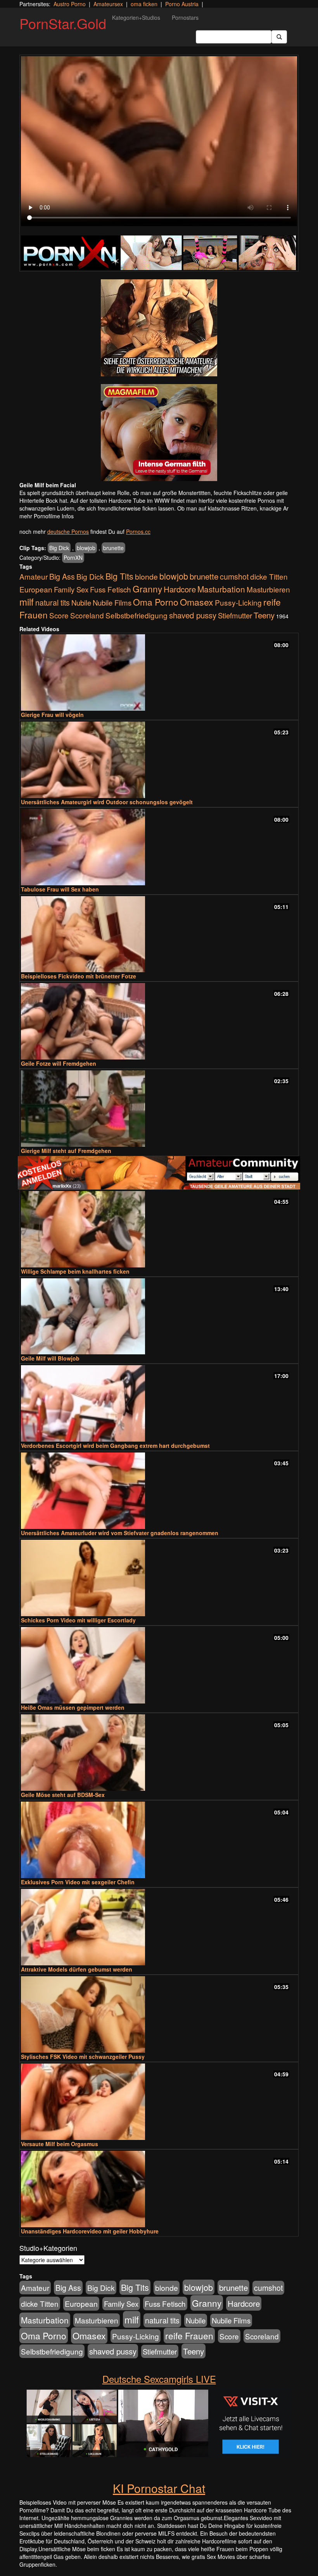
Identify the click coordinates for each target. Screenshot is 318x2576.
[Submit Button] (279, 37)
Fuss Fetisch (111, 589)
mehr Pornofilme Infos (47, 516)
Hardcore (180, 589)
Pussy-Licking (238, 602)
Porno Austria (182, 4)
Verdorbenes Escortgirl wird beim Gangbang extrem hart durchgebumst (115, 1446)
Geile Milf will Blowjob (50, 1358)
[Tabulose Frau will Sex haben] (159, 847)
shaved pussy (193, 615)
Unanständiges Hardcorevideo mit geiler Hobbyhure (90, 2231)
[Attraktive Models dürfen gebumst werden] (159, 1927)
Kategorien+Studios (136, 17)
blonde (146, 576)
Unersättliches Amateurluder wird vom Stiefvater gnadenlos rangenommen (120, 1533)
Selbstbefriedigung (137, 615)
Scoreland (87, 615)
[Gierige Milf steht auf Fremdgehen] (159, 1109)
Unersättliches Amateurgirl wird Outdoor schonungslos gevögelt (107, 802)
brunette (113, 548)
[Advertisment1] (159, 328)
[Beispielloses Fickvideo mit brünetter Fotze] (159, 934)
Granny (147, 589)
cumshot (234, 576)
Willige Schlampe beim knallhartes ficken (75, 1271)
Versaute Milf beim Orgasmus (60, 2144)
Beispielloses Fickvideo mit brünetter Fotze (79, 976)
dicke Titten (269, 576)
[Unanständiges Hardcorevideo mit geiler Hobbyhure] (159, 2189)
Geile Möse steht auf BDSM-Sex (63, 1795)
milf (27, 602)
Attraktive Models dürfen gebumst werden (77, 1969)
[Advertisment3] (159, 1173)
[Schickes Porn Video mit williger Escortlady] (159, 1578)
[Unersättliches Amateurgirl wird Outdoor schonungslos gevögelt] (159, 760)
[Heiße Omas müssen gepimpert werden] (159, 1665)
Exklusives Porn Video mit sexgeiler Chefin (78, 1882)
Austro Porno (70, 4)
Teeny (264, 615)
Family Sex (71, 589)
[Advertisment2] (159, 433)
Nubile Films (112, 602)
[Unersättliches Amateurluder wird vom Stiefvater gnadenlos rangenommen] (159, 1491)
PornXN (73, 557)
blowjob (86, 548)
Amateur (34, 576)
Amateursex (108, 4)
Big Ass (62, 576)
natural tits (53, 602)
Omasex (197, 602)
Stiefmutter (235, 615)
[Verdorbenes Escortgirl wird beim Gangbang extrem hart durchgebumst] (159, 1403)
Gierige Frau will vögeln (52, 715)
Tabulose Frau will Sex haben (60, 889)
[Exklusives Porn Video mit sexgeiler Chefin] (159, 1840)
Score (59, 615)
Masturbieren (268, 589)
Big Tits (119, 576)
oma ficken (144, 4)
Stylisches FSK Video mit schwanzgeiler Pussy (83, 2057)
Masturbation (221, 589)
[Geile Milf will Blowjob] (159, 1317)
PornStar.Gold (63, 23)
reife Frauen (189, 2335)
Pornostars (185, 17)
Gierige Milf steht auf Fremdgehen (66, 1151)
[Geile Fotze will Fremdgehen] (159, 1021)
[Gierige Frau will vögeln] (159, 673)
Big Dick (59, 548)
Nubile (81, 602)
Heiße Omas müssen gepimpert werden (73, 1707)
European (36, 589)
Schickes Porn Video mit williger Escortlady (78, 1620)
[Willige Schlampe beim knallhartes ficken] (159, 1229)
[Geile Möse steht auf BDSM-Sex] (159, 1753)
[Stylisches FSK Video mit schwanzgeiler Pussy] (159, 2014)
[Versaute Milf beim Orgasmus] (159, 2102)
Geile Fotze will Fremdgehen (59, 1063)
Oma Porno (156, 602)
